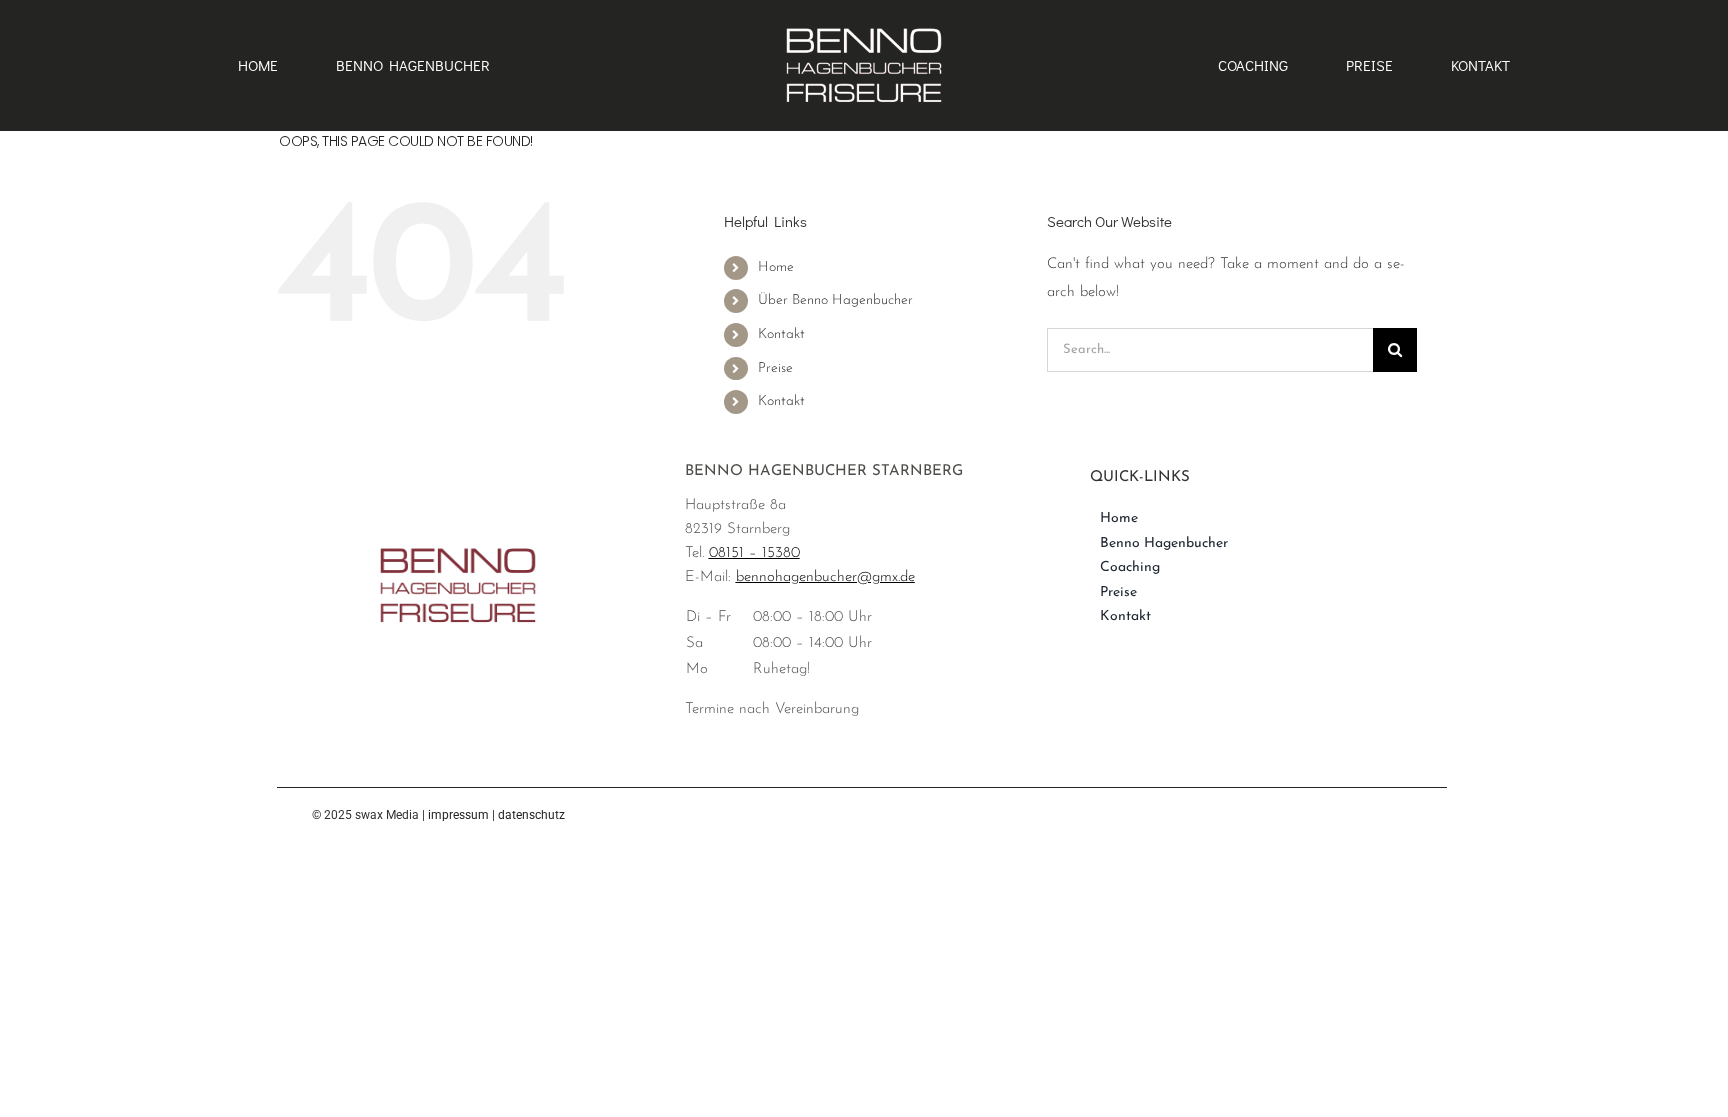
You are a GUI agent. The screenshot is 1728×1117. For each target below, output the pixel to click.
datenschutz (531, 815)
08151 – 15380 (754, 553)
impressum (458, 815)
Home (776, 267)
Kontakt (781, 334)
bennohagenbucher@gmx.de (825, 577)
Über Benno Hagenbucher (835, 300)
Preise (775, 368)
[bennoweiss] (864, 27)
